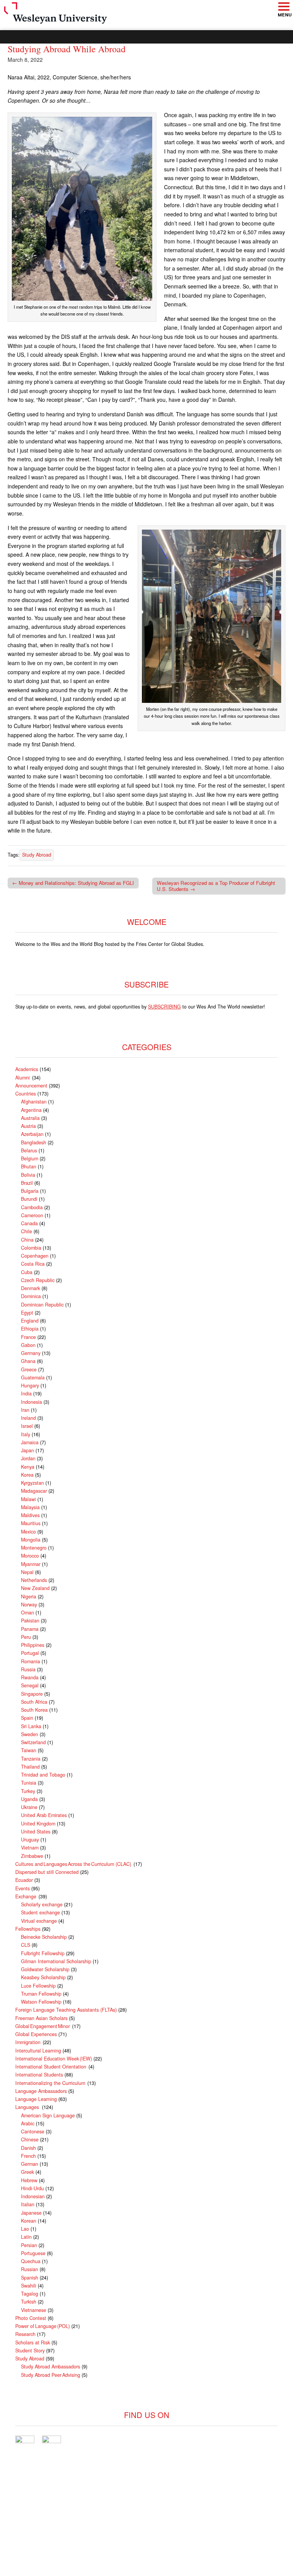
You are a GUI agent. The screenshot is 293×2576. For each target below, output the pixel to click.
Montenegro (34, 1548)
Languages (28, 2107)
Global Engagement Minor (43, 2026)
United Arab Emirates (44, 1815)
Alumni (23, 1078)
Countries (26, 1094)
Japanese (31, 2213)
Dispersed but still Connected (47, 1872)
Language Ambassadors (41, 2091)
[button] (283, 7)
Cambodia (32, 1207)
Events (23, 1888)
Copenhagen (35, 1256)
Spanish (30, 2278)
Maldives (30, 1515)
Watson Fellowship (41, 2002)
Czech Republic (38, 1280)
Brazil (27, 1183)
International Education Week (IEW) (54, 2059)
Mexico (28, 1532)
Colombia (31, 1248)
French (28, 2156)
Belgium (30, 1158)
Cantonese (33, 2131)
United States (36, 1832)
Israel (27, 1426)
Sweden (30, 1734)
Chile (27, 1231)
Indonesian (33, 2196)
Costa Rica (33, 1264)
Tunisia (29, 1783)
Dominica (31, 1296)
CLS (26, 1945)
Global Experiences (36, 2034)
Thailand (30, 1767)
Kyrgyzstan (32, 1483)
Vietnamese (34, 2310)
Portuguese (33, 2253)
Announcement (31, 1086)
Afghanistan (34, 1102)
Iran (25, 1410)
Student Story (30, 2350)
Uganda (29, 1799)
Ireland (28, 1418)
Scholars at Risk (33, 2342)
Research (25, 2334)
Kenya (28, 1467)
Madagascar (34, 1491)
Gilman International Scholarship (56, 1961)
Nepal (27, 1572)
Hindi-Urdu (32, 2188)
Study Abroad (37, 855)
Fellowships (28, 1929)
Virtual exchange (39, 1921)
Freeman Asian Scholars (41, 2018)
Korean (29, 2221)
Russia (28, 1669)
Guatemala (33, 1377)
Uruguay (30, 1840)
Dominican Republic (42, 1305)
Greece (29, 1369)
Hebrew (29, 2180)
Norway (29, 1605)
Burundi (29, 1199)
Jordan (28, 1458)
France (28, 1337)
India (26, 1394)
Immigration (28, 2042)
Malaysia (30, 1507)
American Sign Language (48, 2115)
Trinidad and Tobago (43, 1775)
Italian (28, 2204)
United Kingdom (38, 1824)
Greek (27, 2172)
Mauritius (31, 1523)
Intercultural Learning (38, 2051)
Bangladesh (34, 1142)
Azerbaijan (32, 1134)
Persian (29, 2245)
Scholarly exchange (42, 1904)
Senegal (30, 1685)
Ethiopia (30, 1329)
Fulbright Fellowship (43, 1953)
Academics (27, 1069)
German (30, 2164)
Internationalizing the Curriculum (51, 2083)
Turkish (29, 2302)
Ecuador (24, 1880)
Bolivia (28, 1175)
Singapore (32, 1694)
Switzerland (33, 1742)
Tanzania (31, 1759)
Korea (27, 1475)
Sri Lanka (31, 1726)
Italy (26, 1434)
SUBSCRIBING (164, 1007)
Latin (26, 2237)
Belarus (29, 1150)
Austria (28, 1126)
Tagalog (30, 2294)
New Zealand (35, 1588)
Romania (31, 1661)
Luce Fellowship (38, 1986)
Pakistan (30, 1621)
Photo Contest (31, 2318)
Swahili (29, 2286)
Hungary (30, 1385)
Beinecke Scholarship (44, 1937)
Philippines (33, 1645)
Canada (29, 1223)
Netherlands (34, 1580)
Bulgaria (30, 1191)
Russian (30, 2269)
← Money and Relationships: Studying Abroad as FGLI (73, 883)
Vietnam (30, 1848)
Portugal (30, 1653)
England (30, 1321)
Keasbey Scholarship (43, 1977)
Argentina (31, 1110)
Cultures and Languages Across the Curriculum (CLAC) (74, 1864)
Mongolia (31, 1540)
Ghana (28, 1361)
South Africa (34, 1702)
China (27, 1240)
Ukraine (29, 1807)
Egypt (27, 1313)
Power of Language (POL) (43, 2326)
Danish (28, 2148)
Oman (27, 1613)
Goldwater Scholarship (45, 1969)
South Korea (34, 1710)
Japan (27, 1450)
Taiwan (29, 1750)
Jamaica (30, 1442)
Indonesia (31, 1402)
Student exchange (40, 1912)
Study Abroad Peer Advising (51, 2375)
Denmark (31, 1288)
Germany (31, 1353)
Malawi (28, 1499)
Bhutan (29, 1166)
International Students (39, 2075)
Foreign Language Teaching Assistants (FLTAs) (66, 2010)
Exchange (26, 1896)
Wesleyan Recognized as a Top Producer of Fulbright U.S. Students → (216, 886)
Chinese (30, 2139)
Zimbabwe (32, 1856)
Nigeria (29, 1597)
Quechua (31, 2261)
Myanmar (31, 1564)
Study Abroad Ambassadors (51, 2367)
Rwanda (30, 1677)
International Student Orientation (51, 2067)
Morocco (30, 1556)
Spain (27, 1718)
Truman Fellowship (41, 1994)
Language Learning (36, 2099)
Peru (26, 1637)
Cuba (27, 1272)
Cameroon (32, 1215)
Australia (30, 1118)
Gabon (28, 1345)
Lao (25, 2229)
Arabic (28, 2123)
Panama (30, 1629)
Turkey (28, 1791)
